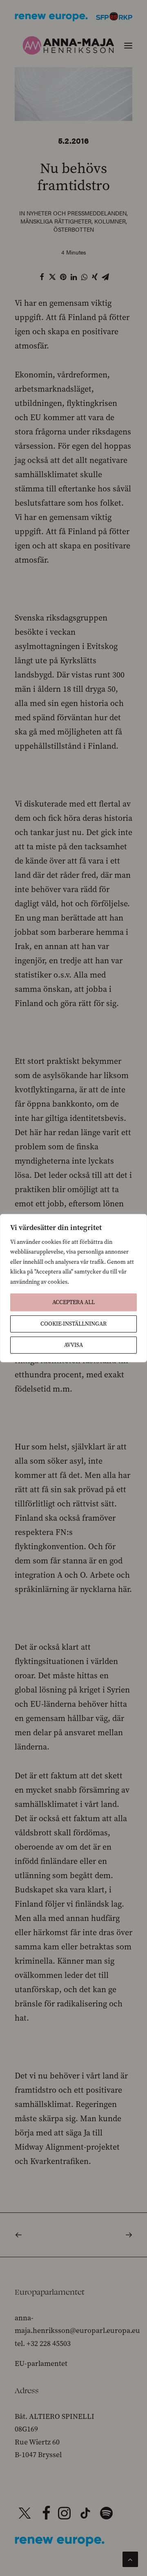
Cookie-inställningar (73, 1324)
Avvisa (73, 1345)
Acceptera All (73, 1302)
